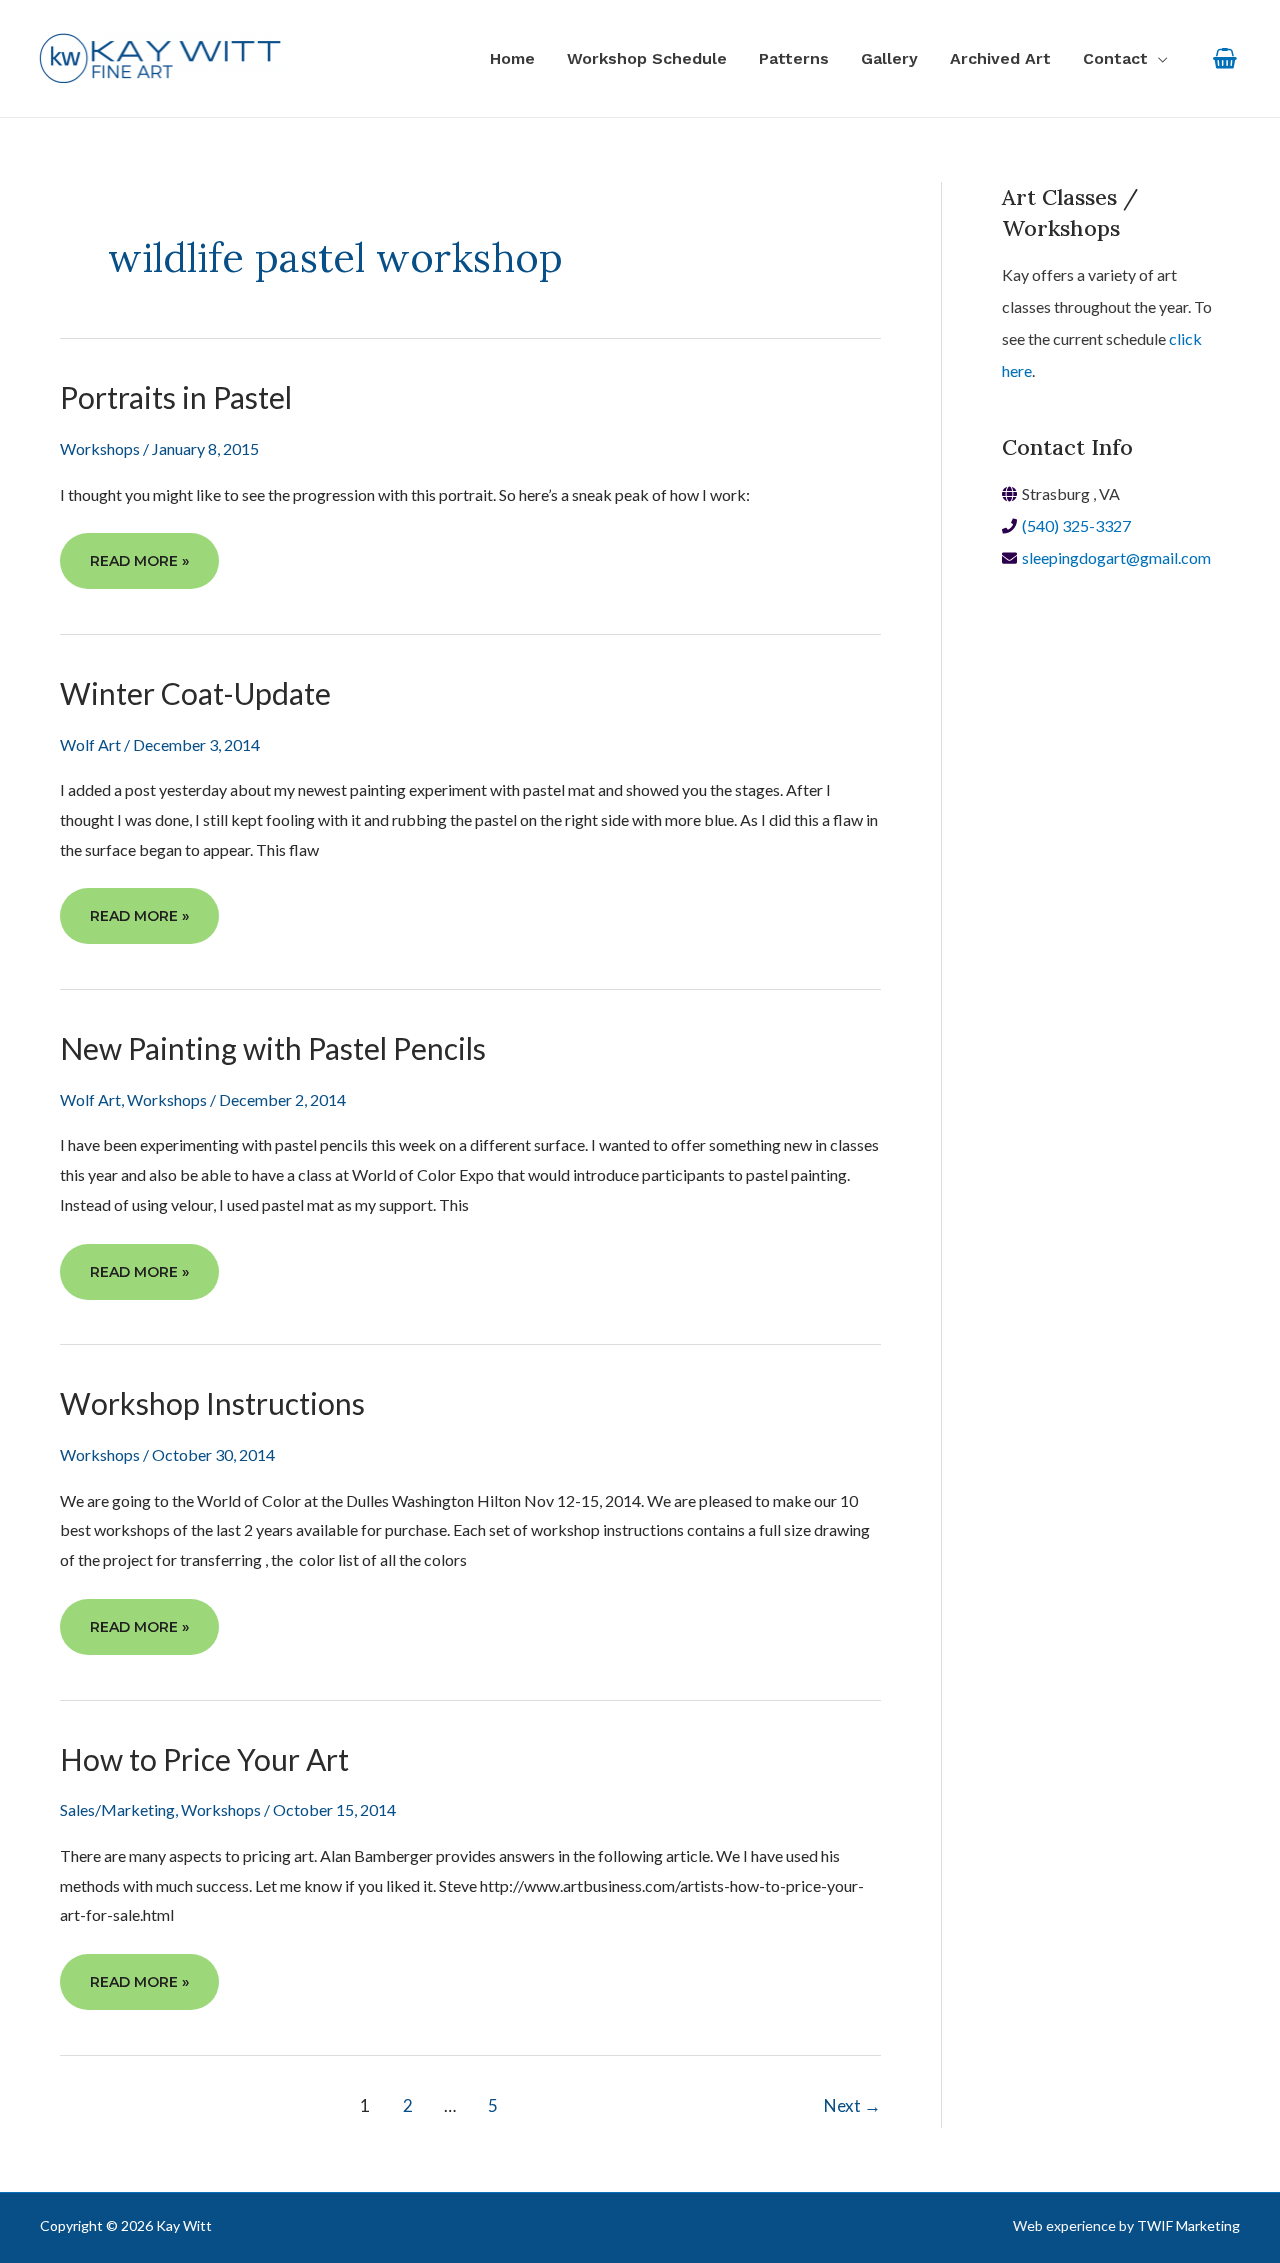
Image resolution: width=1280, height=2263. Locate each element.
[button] (1125, 59)
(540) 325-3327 (1076, 525)
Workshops (100, 448)
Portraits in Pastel (176, 397)
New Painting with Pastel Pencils (273, 1048)
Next (852, 2105)
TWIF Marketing (1188, 2225)
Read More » (139, 570)
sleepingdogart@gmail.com (1116, 557)
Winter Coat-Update (195, 693)
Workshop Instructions (212, 1403)
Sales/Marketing (117, 1809)
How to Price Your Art (204, 1759)
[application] (1158, 59)
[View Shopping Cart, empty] (1224, 58)
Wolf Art (90, 744)
